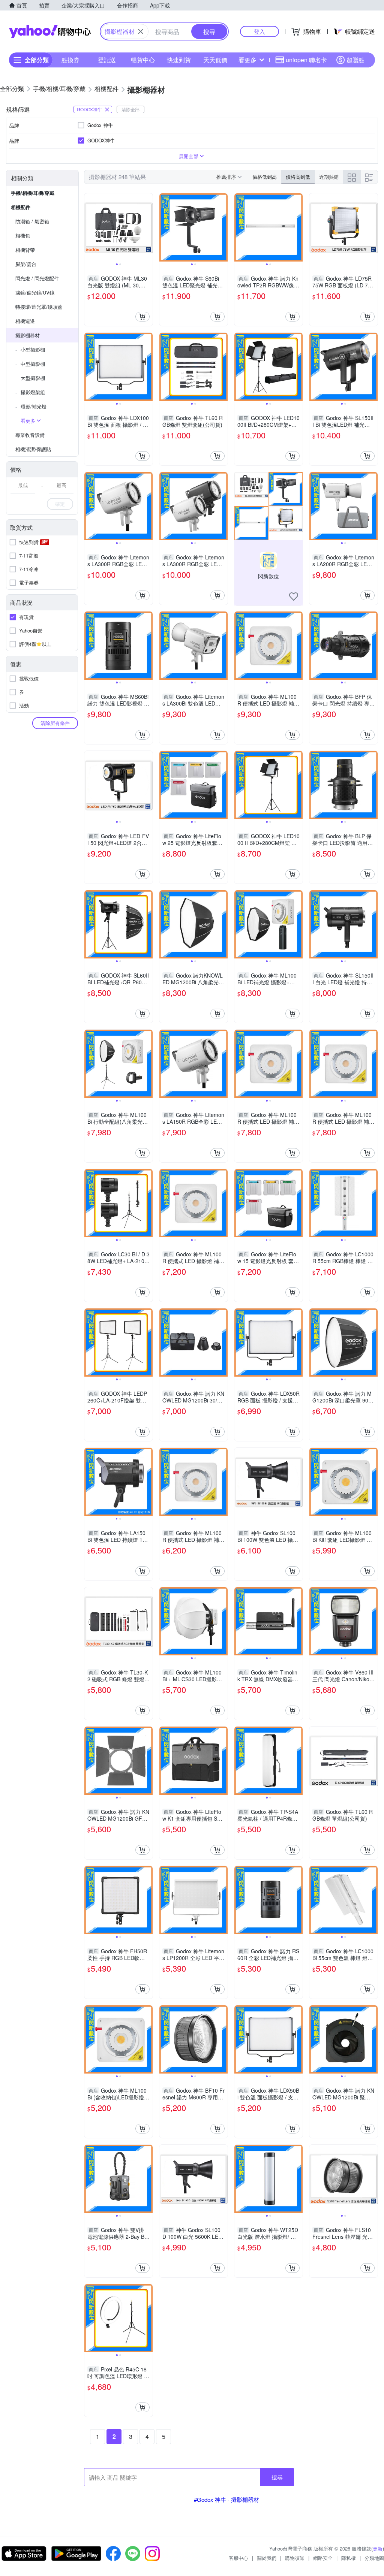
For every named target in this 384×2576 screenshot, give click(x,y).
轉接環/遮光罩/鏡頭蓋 (39, 307)
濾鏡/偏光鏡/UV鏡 (35, 292)
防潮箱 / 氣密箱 (32, 221)
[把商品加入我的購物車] (142, 317)
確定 (60, 504)
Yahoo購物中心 (50, 31)
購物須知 (295, 2558)
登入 (259, 31)
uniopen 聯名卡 (306, 60)
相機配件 (21, 207)
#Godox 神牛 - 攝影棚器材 (226, 2499)
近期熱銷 (329, 177)
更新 (378, 2548)
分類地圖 (374, 2558)
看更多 (247, 60)
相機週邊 (25, 321)
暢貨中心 (143, 60)
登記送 (107, 60)
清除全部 (130, 109)
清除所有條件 (55, 723)
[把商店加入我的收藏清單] (294, 597)
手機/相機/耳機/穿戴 (33, 193)
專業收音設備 (30, 435)
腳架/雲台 (26, 264)
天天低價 (215, 60)
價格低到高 (265, 177)
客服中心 (238, 2558)
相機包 (23, 235)
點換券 (70, 60)
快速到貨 (179, 60)
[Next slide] (148, 227)
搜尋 (277, 2477)
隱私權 (349, 2558)
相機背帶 (25, 250)
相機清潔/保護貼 (33, 449)
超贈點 (355, 60)
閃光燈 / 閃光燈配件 (37, 278)
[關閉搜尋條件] (141, 31)
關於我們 (267, 2558)
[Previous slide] (89, 227)
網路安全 (323, 2558)
